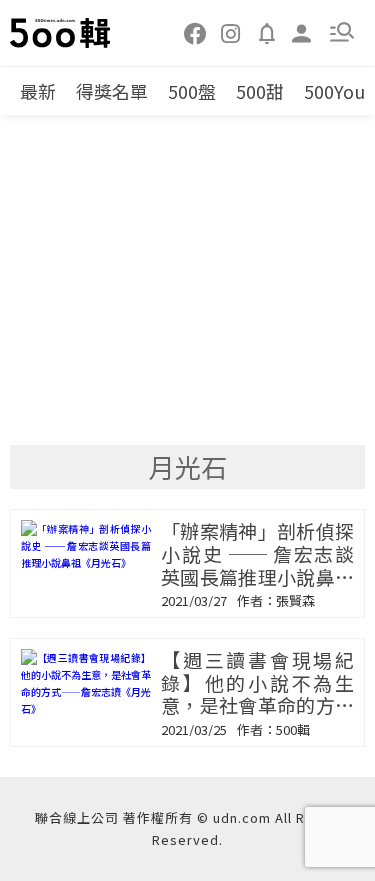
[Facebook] (196, 32)
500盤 (192, 91)
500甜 (260, 91)
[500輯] (61, 33)
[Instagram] (231, 32)
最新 (38, 91)
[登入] (302, 31)
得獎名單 (112, 91)
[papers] (267, 32)
